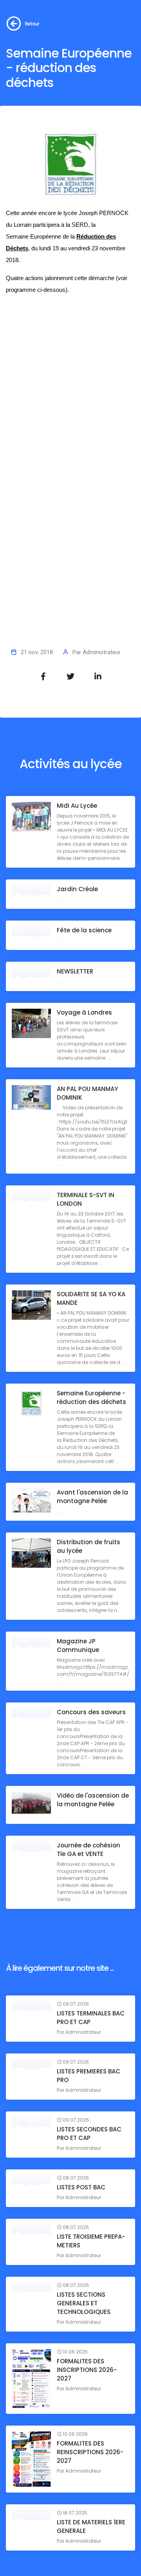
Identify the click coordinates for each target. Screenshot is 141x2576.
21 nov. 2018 (37, 652)
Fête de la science (84, 930)
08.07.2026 (75, 2178)
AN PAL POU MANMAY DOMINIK (87, 1093)
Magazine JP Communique (78, 1645)
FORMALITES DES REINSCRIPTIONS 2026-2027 (90, 2452)
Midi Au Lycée (77, 806)
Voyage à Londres (84, 1012)
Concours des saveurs (91, 1712)
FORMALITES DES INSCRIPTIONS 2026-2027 (87, 2370)
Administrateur (102, 652)
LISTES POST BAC (81, 2187)
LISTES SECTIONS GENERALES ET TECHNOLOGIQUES (84, 2303)
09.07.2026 (75, 2004)
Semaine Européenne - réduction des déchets (91, 1397)
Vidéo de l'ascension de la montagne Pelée (93, 1800)
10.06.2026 (75, 2352)
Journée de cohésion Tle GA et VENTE (89, 1850)
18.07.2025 (74, 2513)
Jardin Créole (77, 889)
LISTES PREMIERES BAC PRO (89, 2076)
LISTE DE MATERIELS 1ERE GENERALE (91, 2526)
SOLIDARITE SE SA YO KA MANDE (91, 1298)
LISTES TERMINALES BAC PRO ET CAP (91, 2018)
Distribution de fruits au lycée (89, 1546)
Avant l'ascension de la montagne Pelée (92, 1497)
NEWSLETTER (75, 971)
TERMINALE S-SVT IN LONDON (86, 1199)
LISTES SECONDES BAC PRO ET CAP (89, 2134)
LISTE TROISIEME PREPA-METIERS (91, 2241)
